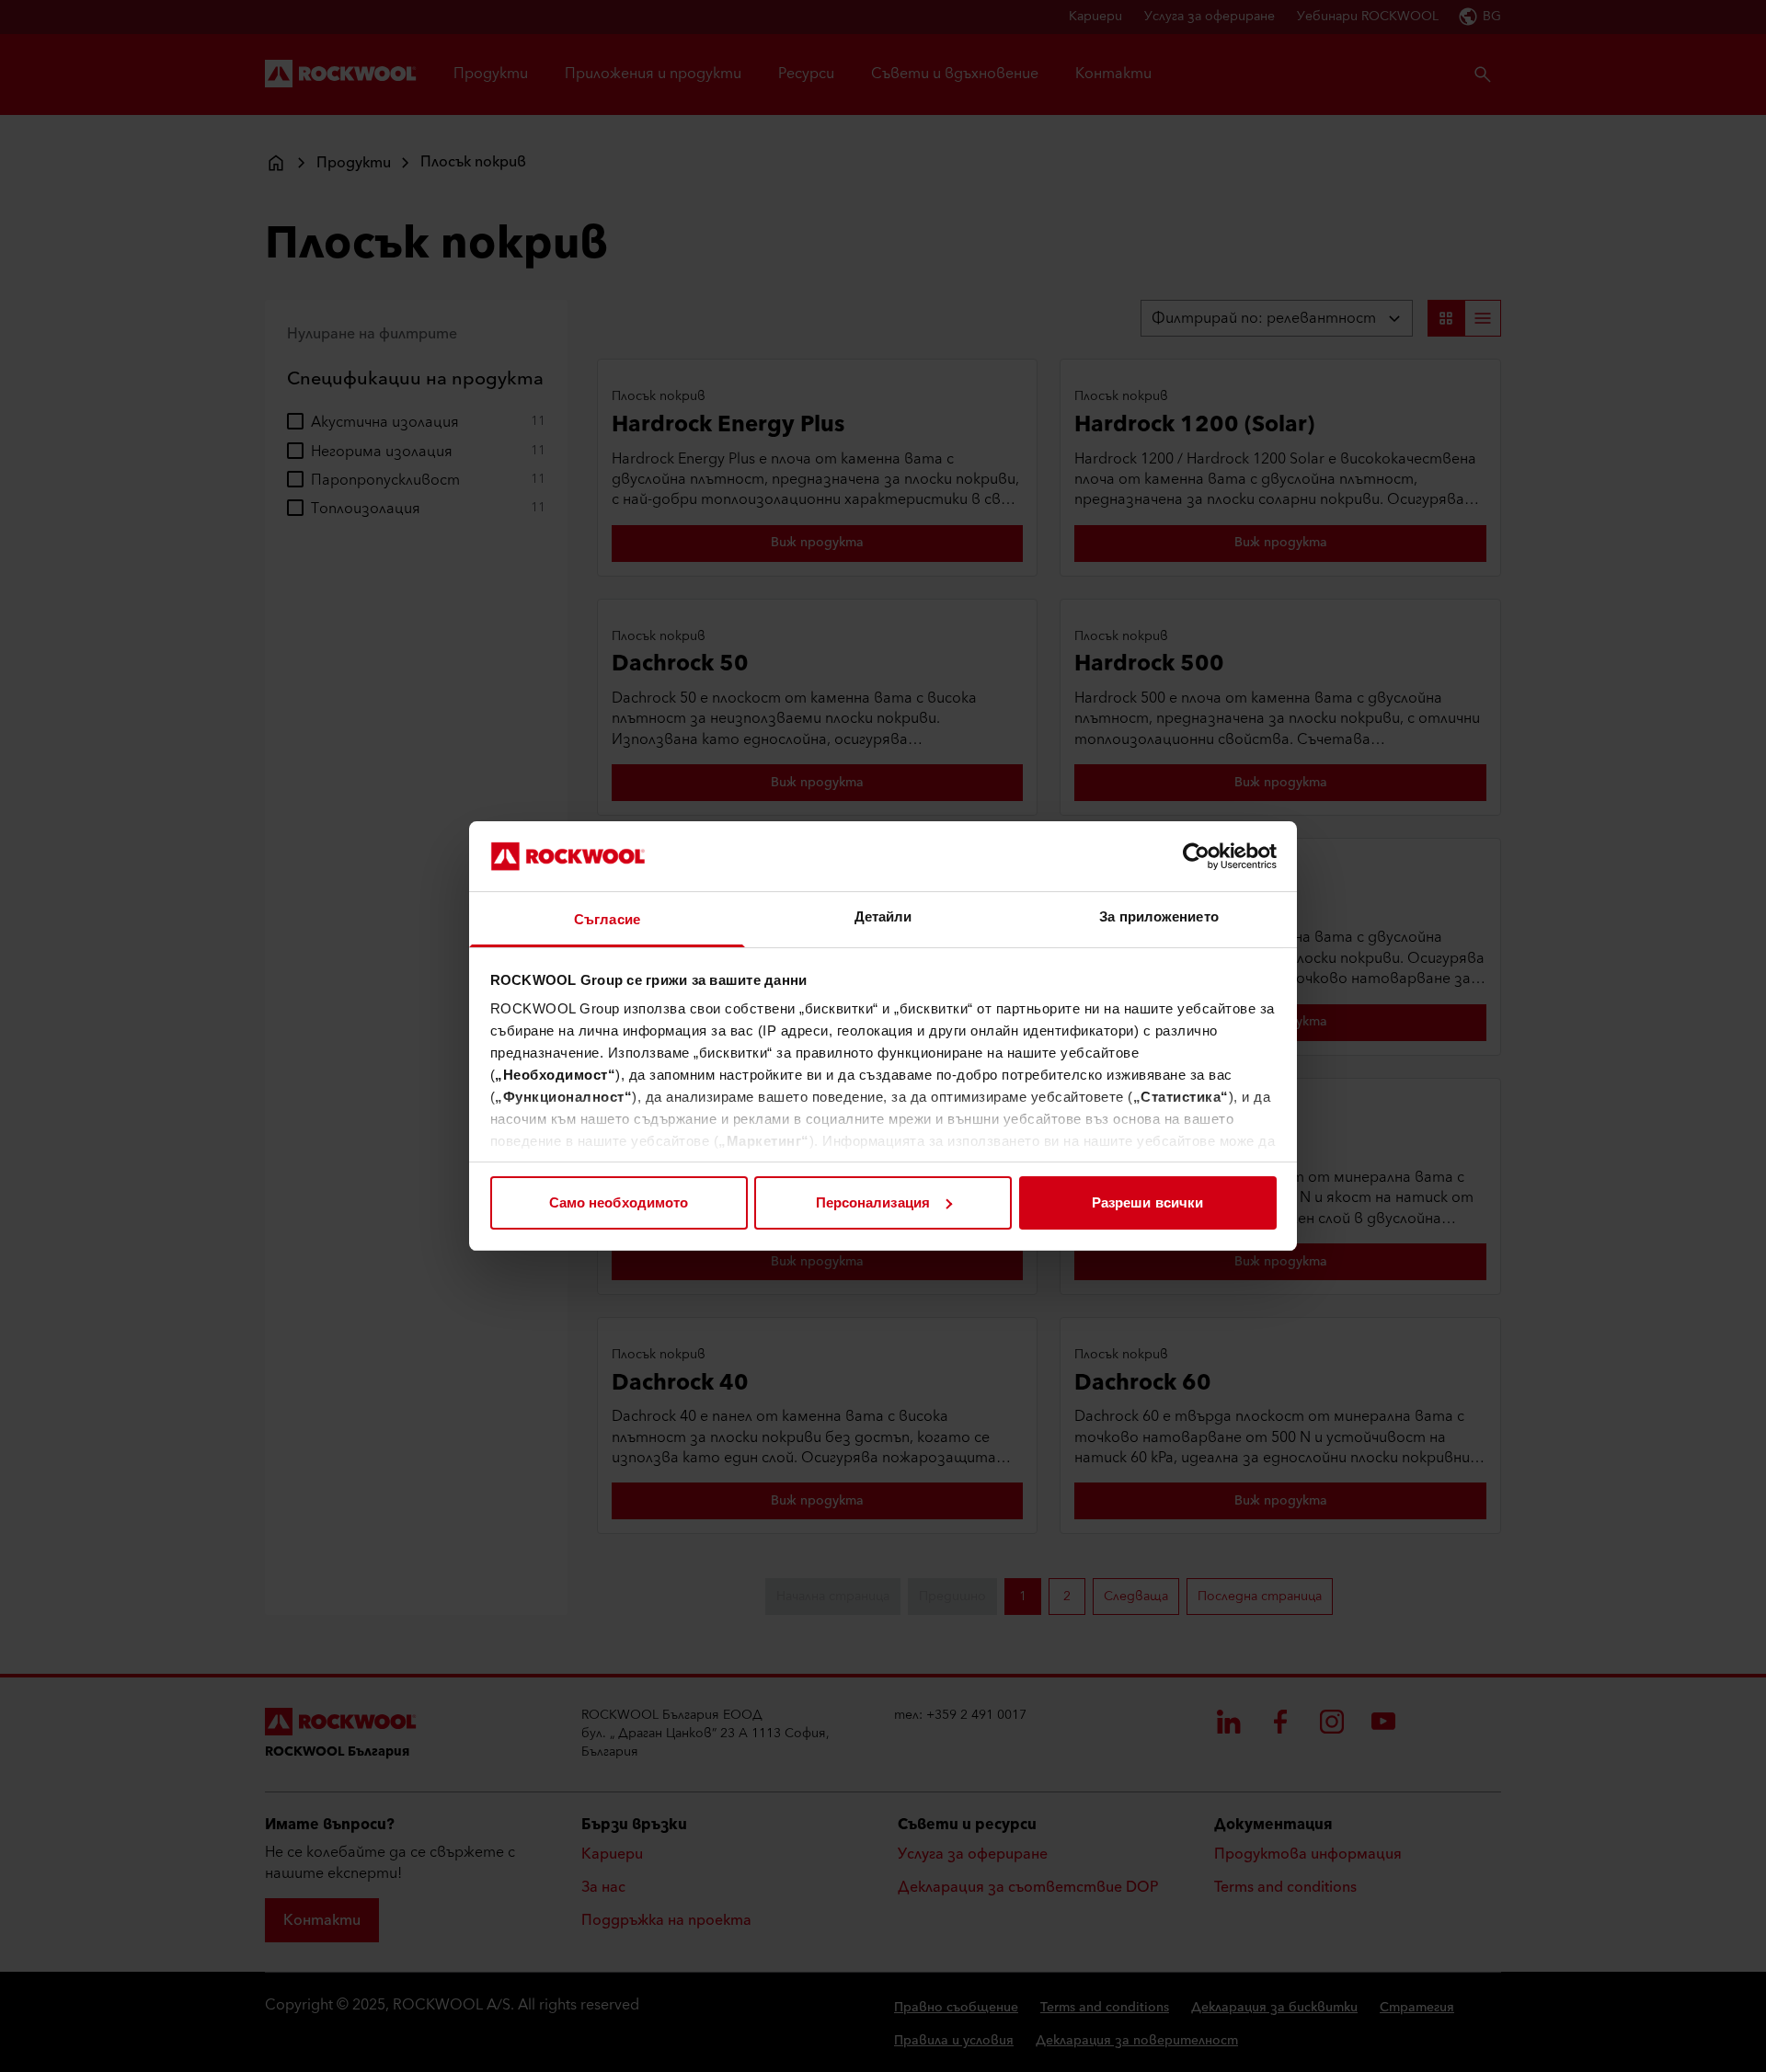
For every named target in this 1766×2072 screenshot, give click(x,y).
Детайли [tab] (883, 916)
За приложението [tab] (1159, 916)
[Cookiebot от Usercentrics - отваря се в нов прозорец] (1196, 856)
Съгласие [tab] (607, 919)
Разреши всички (1147, 1202)
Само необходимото (619, 1202)
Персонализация (873, 1202)
